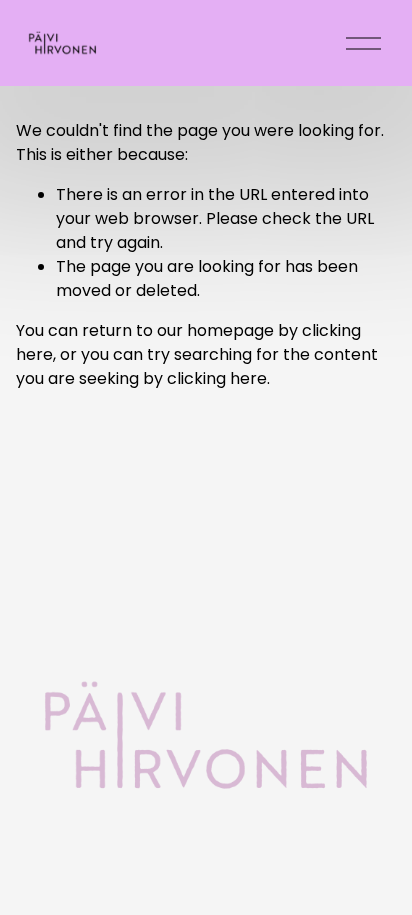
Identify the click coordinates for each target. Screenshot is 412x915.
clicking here (217, 378)
